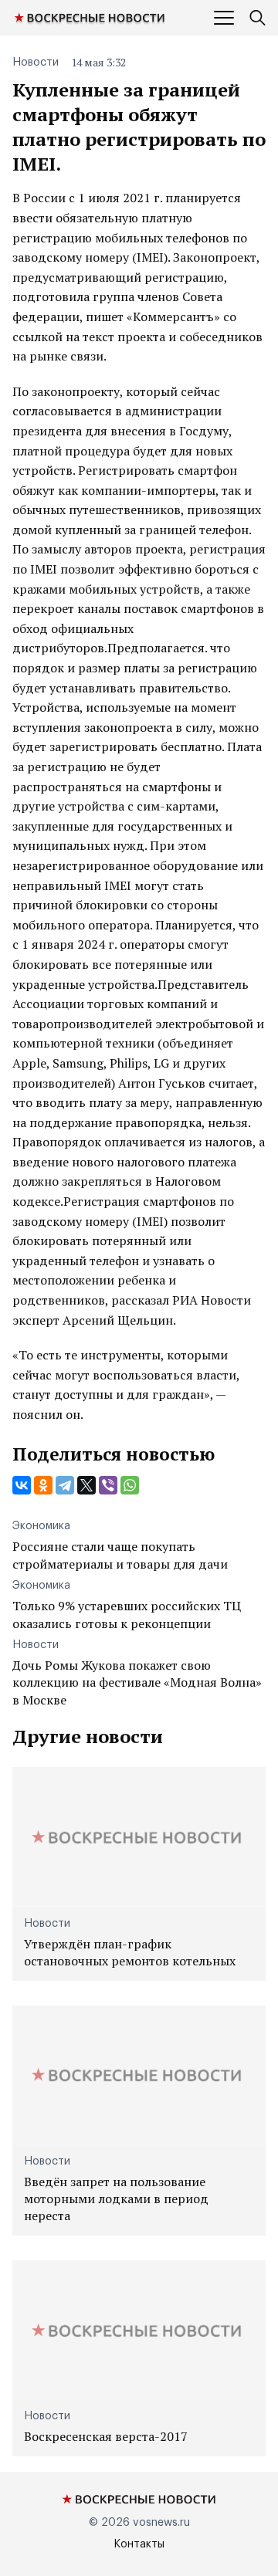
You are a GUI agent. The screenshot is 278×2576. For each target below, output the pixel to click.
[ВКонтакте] (22, 1485)
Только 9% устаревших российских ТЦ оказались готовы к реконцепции (127, 1614)
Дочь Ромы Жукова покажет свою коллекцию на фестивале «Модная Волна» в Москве (137, 1682)
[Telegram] (65, 1485)
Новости (36, 63)
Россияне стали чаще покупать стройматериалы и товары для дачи (120, 1555)
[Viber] (108, 1485)
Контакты (139, 2544)
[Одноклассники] (43, 1485)
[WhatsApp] (130, 1485)
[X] (86, 1485)
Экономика (41, 1526)
